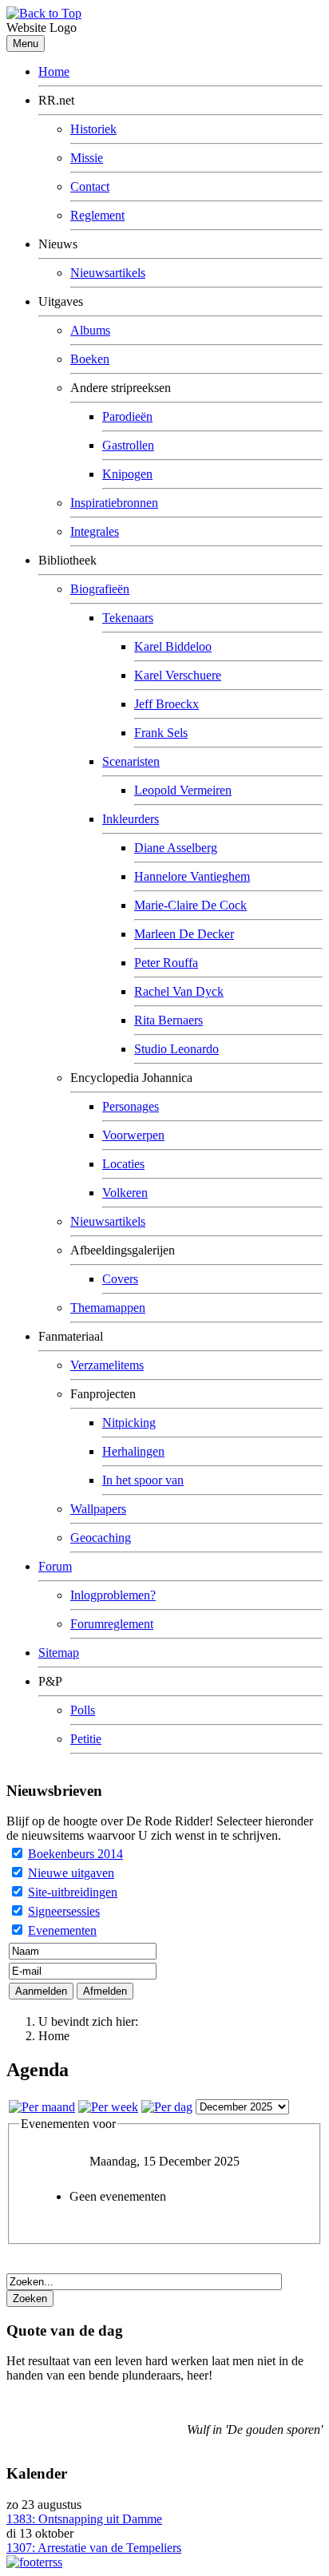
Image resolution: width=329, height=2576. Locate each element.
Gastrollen (128, 445)
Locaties (123, 1164)
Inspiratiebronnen (114, 503)
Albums (90, 330)
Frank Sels (161, 733)
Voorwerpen (133, 1135)
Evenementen (62, 1930)
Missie (87, 158)
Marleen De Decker (184, 934)
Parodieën (127, 416)
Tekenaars (128, 618)
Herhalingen (133, 1451)
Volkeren (125, 1193)
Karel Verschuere (178, 675)
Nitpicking (129, 1423)
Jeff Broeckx (166, 704)
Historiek (93, 129)
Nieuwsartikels (108, 273)
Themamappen (108, 1308)
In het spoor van (143, 1480)
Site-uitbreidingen (73, 1892)
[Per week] (108, 2107)
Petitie (86, 1739)
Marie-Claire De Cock (190, 905)
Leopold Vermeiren (183, 790)
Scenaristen (131, 761)
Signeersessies (64, 1911)
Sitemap (59, 1653)
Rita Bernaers (168, 1020)
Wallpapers (98, 1509)
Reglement (97, 215)
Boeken (90, 359)
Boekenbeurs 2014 (75, 1854)
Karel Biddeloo (173, 646)
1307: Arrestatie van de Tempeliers (94, 2548)
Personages (131, 1106)
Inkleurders (131, 819)
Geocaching (101, 1538)
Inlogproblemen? (113, 1595)
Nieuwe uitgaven (71, 1873)
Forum (55, 1566)
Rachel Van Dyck (179, 991)
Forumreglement (112, 1624)
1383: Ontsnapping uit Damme (84, 2519)
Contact (90, 186)
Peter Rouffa (166, 963)
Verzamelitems (107, 1365)
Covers (120, 1279)
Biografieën (100, 589)
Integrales (95, 531)
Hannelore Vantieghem (192, 876)
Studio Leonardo (176, 1049)
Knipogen (127, 474)
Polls (83, 1710)
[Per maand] (42, 2107)
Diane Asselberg (176, 848)
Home (54, 71)
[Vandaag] (167, 2107)
